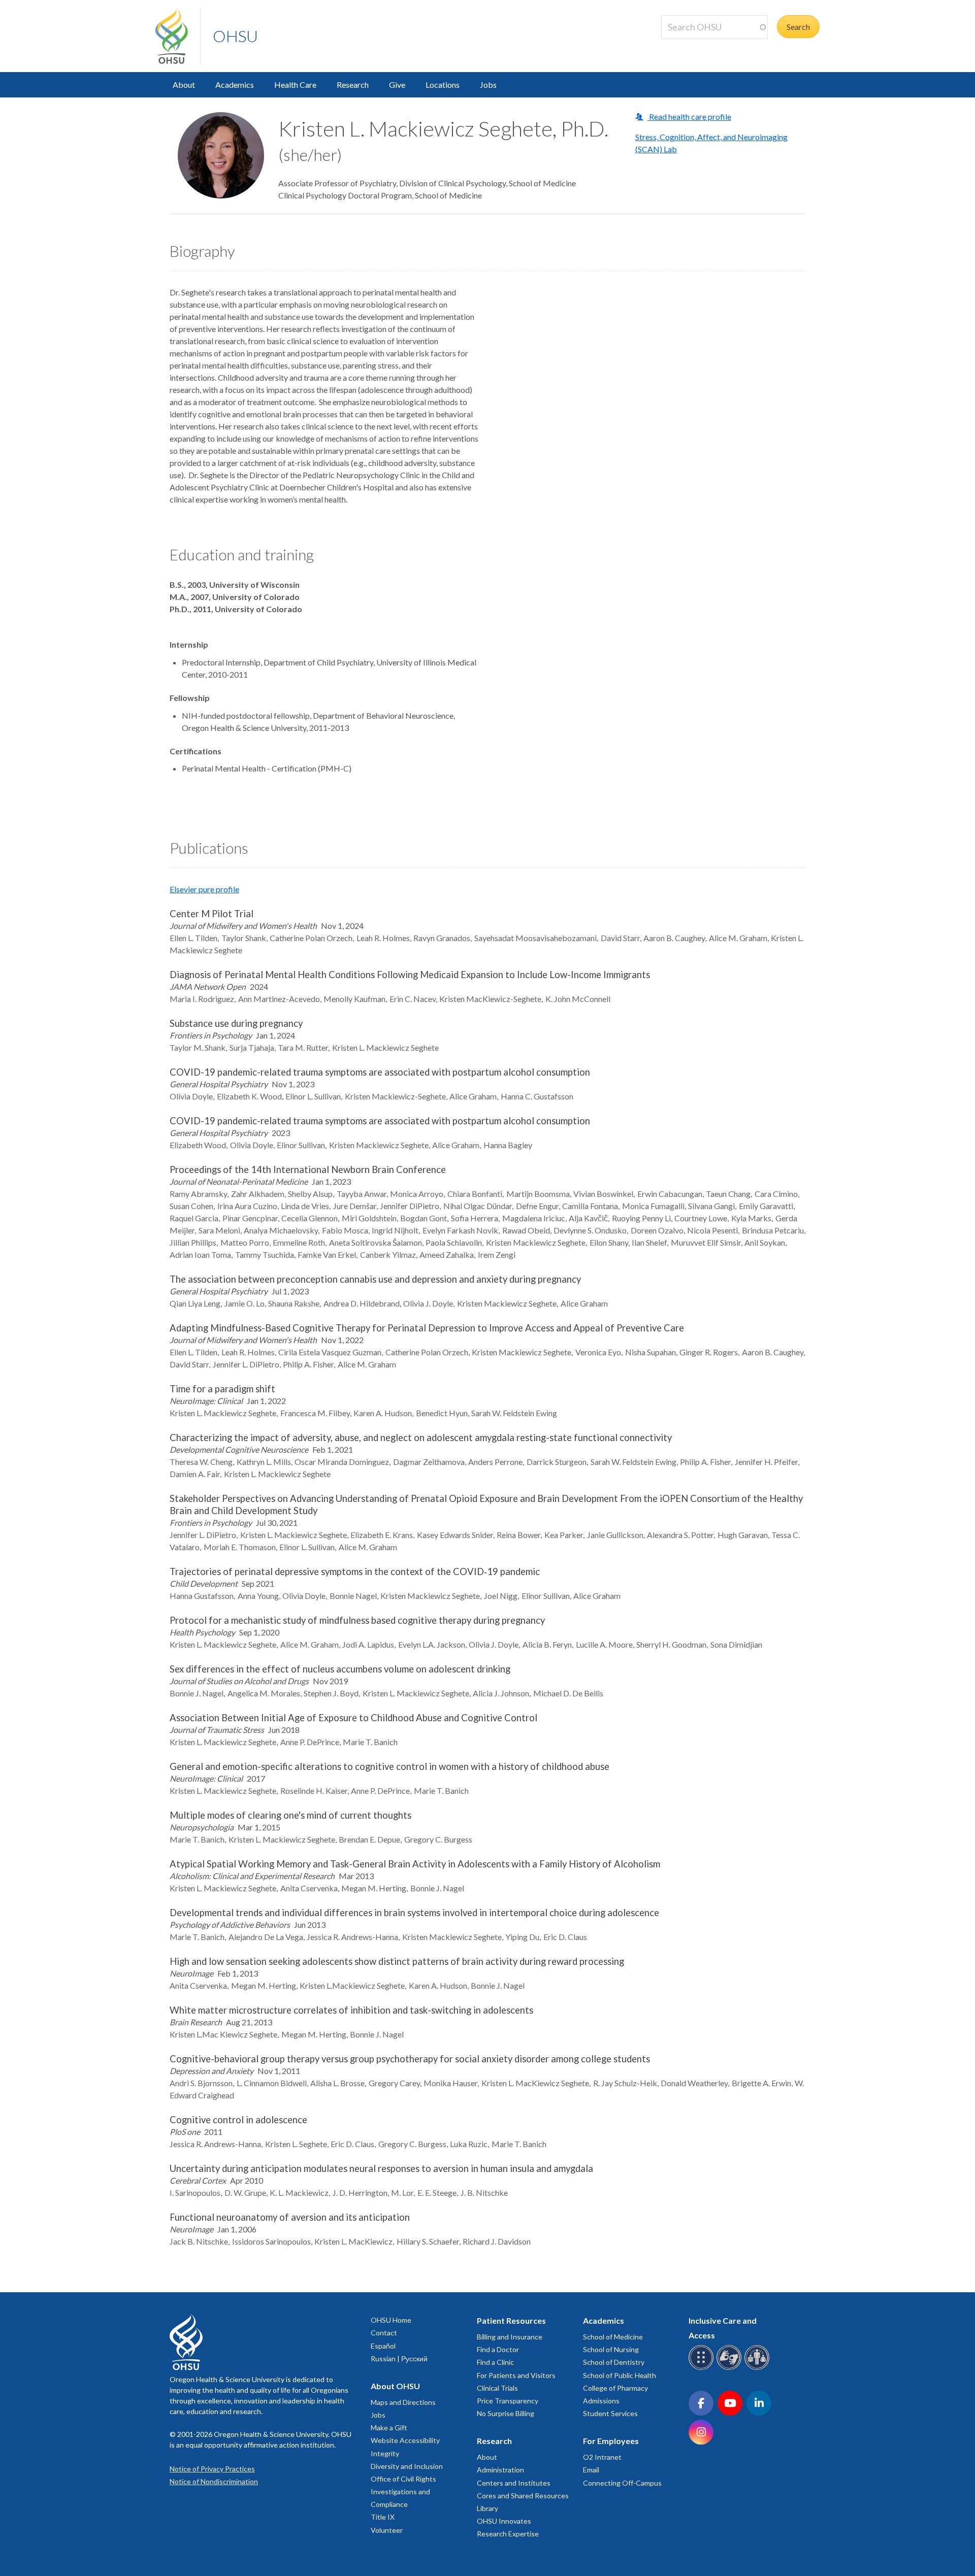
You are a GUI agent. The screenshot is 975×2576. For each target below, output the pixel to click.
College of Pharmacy (615, 2388)
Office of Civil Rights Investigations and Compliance (403, 2491)
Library (487, 2508)
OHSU (235, 36)
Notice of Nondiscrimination (214, 2481)
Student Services (610, 2413)
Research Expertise (508, 2534)
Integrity (385, 2453)
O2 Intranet (602, 2457)
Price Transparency (508, 2401)
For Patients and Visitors (516, 2375)
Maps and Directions (403, 2402)
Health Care (295, 85)
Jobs (488, 85)
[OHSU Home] (178, 36)
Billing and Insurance (510, 2337)
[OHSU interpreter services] (758, 2368)
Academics (235, 85)
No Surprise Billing (506, 2413)
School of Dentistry (614, 2362)
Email (591, 2470)
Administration (500, 2470)
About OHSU (395, 2386)
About (184, 85)
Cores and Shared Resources (523, 2496)
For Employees (611, 2441)
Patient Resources (511, 2320)
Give (397, 85)
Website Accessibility (405, 2440)
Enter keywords (693, 45)
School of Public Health (620, 2375)
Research (353, 85)
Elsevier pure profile (204, 889)
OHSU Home (391, 2320)
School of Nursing (611, 2349)
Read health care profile (689, 116)
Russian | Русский (399, 2358)
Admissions (601, 2401)
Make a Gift (389, 2428)
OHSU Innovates (504, 2521)
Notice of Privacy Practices (212, 2469)
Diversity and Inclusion (407, 2466)
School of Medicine (613, 2337)
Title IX (383, 2517)
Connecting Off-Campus (622, 2483)
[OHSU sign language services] (730, 2368)
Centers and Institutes (514, 2483)
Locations (443, 85)
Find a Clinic (495, 2362)
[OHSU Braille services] (703, 2368)
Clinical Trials (497, 2388)
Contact (384, 2333)
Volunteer (387, 2530)
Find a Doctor (498, 2349)
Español (383, 2346)
